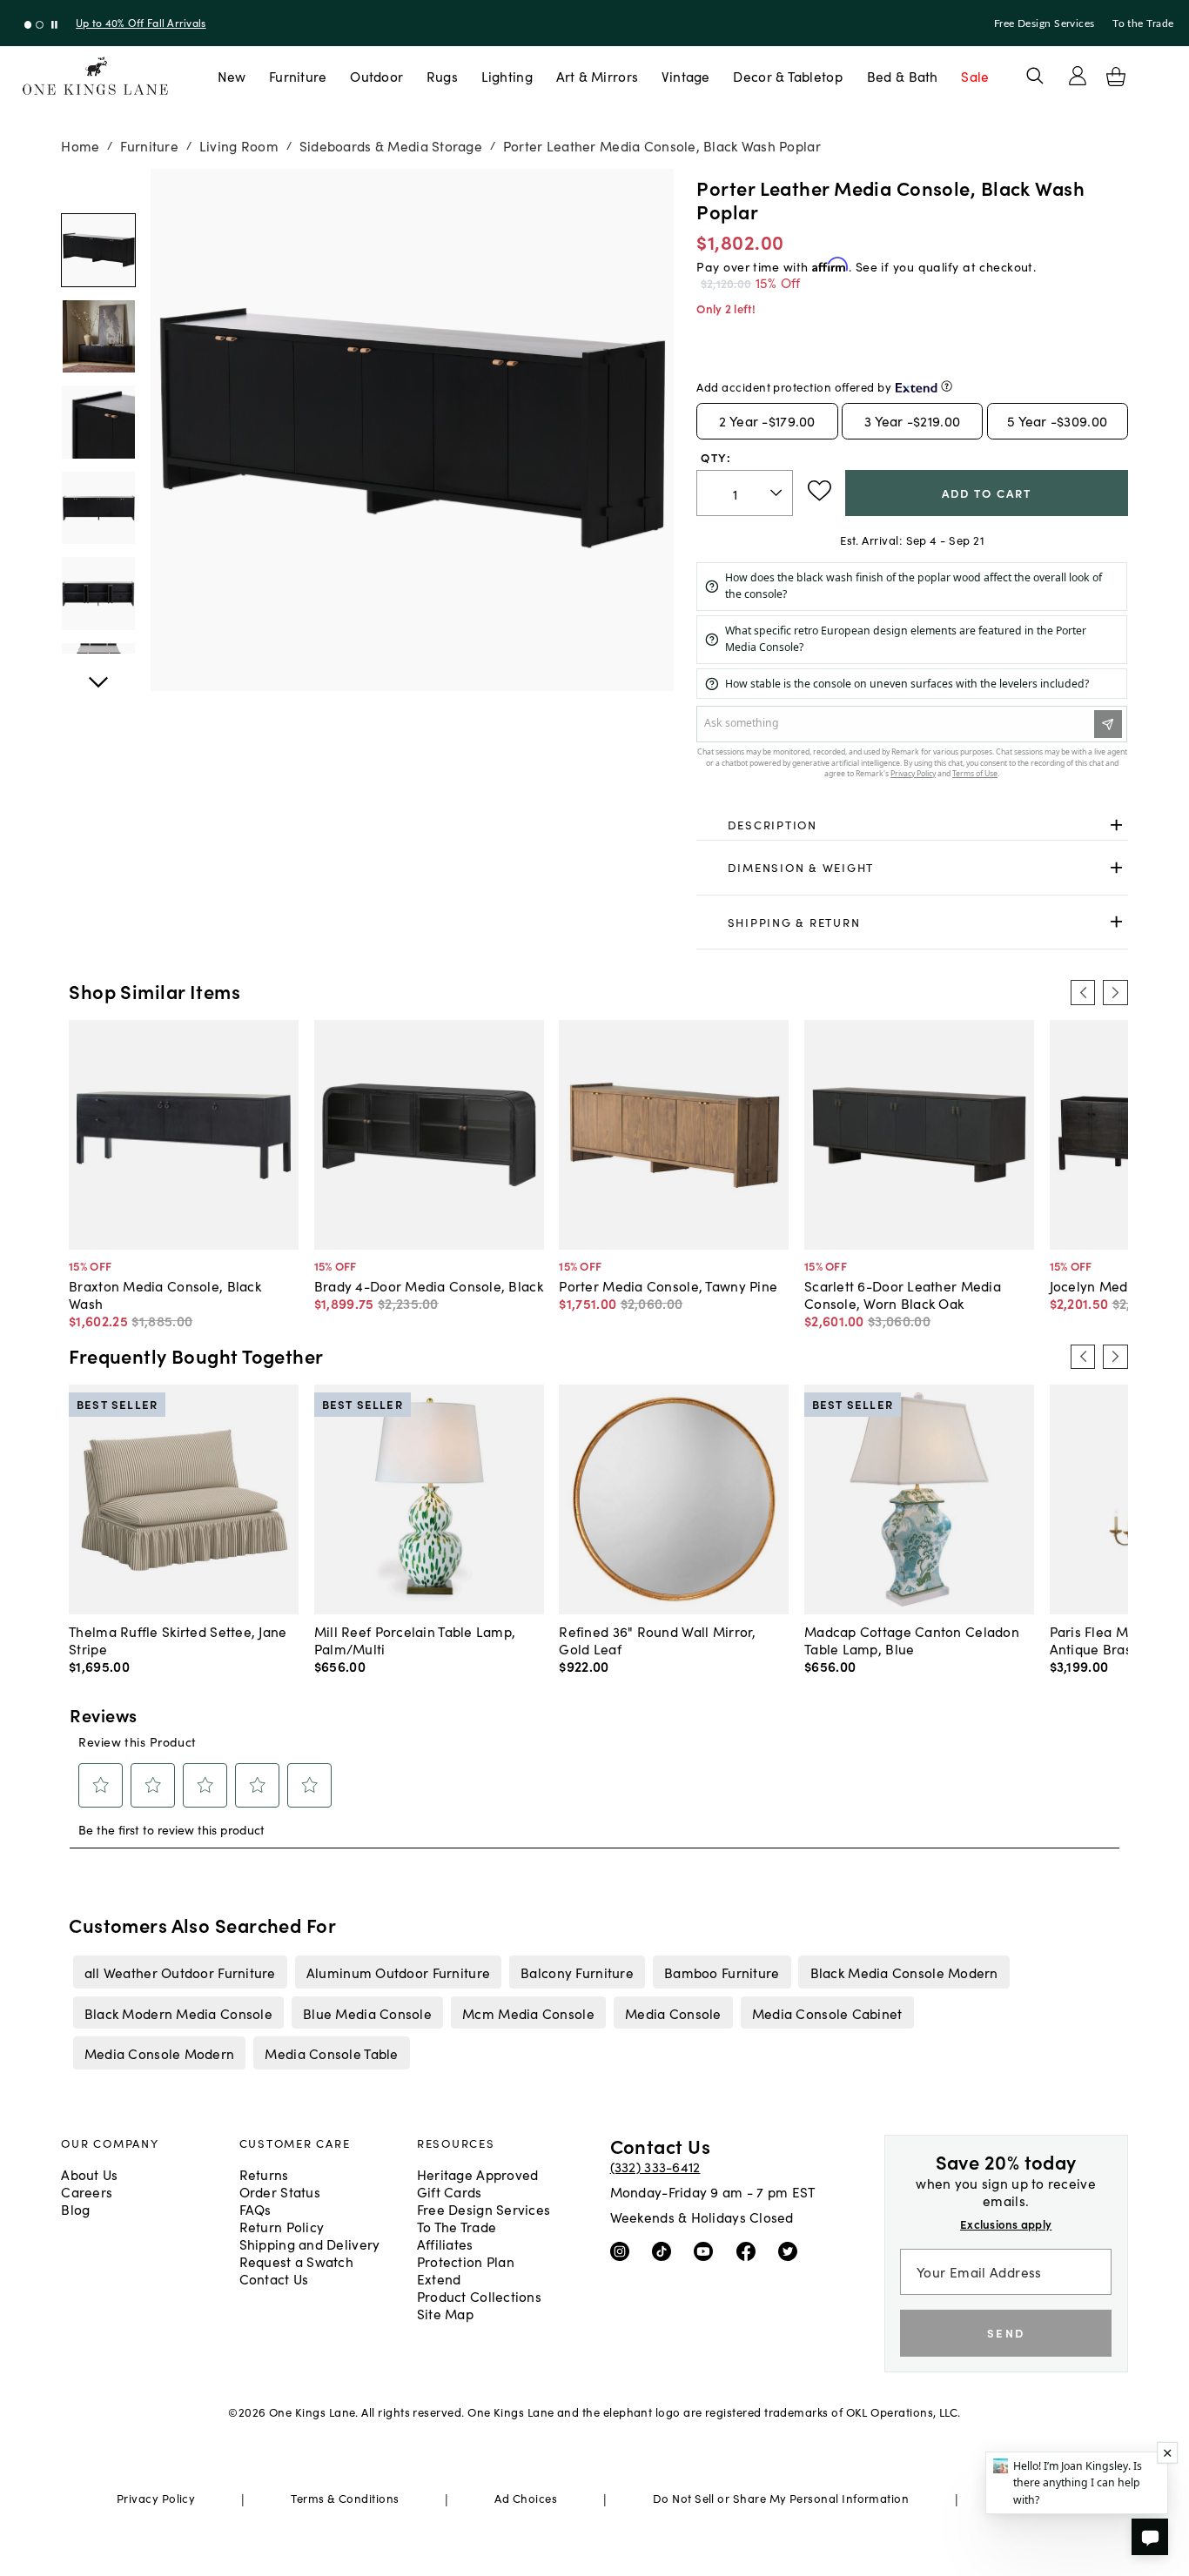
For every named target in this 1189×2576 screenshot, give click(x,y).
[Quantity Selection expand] (778, 493)
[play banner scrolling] (54, 25)
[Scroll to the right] (1115, 992)
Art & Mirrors (598, 76)
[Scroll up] (98, 673)
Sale (975, 76)
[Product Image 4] (98, 593)
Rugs (442, 76)
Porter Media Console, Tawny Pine (668, 1285)
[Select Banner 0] (28, 25)
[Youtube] (707, 2251)
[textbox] (745, 493)
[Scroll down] (98, 188)
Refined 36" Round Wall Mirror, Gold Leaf (657, 1640)
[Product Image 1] (98, 336)
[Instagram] (624, 2251)
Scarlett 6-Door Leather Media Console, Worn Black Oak (903, 1294)
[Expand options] (1116, 825)
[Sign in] (1078, 76)
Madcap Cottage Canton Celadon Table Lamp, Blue (912, 1640)
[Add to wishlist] (820, 491)
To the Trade (1143, 23)
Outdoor (376, 76)
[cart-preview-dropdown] (1116, 77)
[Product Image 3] (98, 508)
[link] (912, 825)
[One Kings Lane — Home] (95, 76)
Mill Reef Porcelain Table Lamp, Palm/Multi (415, 1640)
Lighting (507, 76)
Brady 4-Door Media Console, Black (429, 1285)
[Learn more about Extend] (947, 386)
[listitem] (180, 1972)
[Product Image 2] (98, 422)
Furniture (298, 76)
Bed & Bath (903, 76)
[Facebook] (750, 2251)
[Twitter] (792, 2251)
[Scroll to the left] (1083, 992)
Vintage (686, 76)
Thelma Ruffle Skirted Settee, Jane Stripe (178, 1640)
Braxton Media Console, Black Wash (165, 1294)
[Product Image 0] (98, 250)
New (232, 76)
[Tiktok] (665, 2251)
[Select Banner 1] (40, 25)
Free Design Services (1045, 23)
